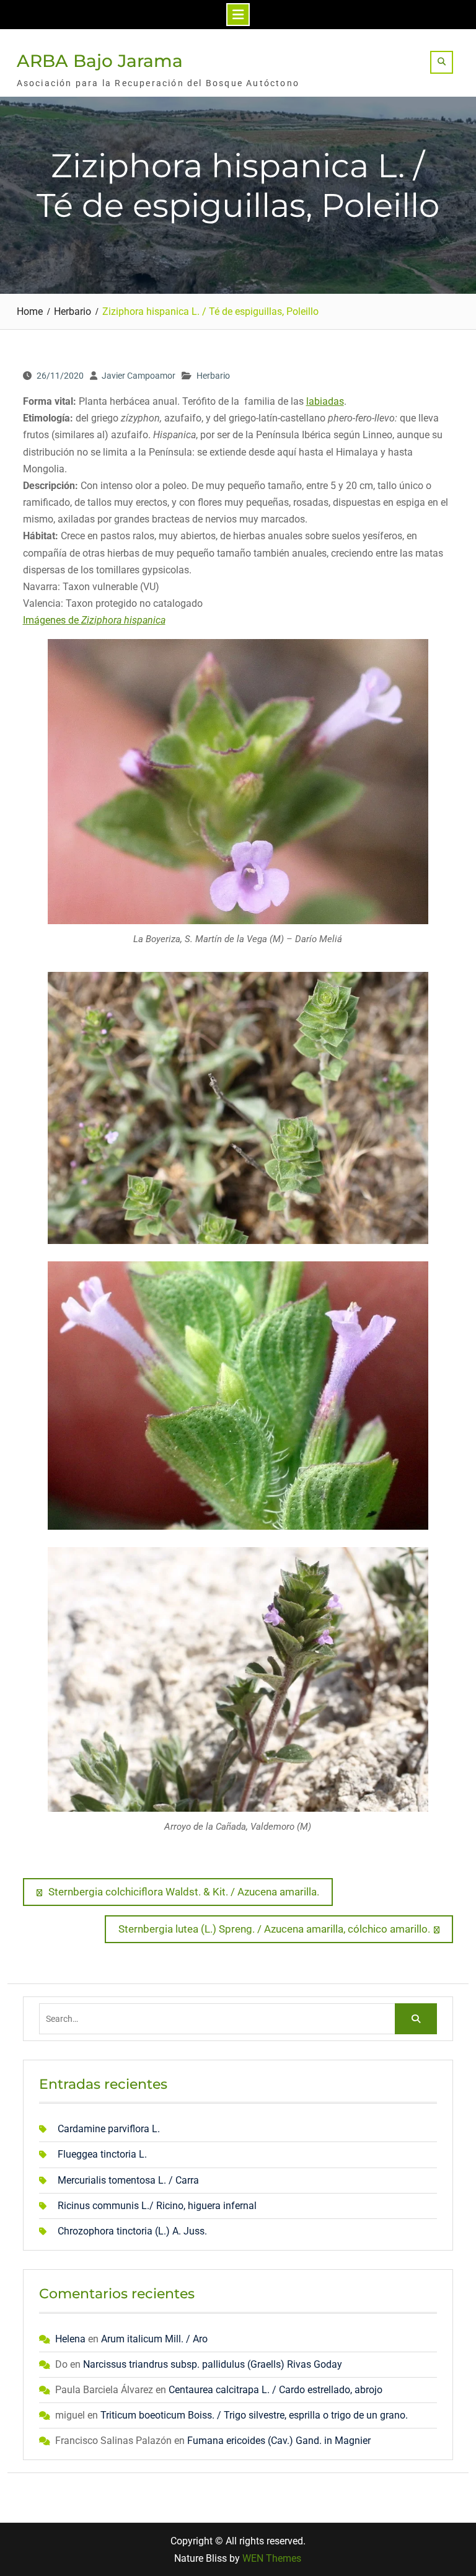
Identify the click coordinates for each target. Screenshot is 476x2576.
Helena (70, 2339)
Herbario (213, 376)
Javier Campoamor (139, 376)
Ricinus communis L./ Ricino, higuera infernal (157, 2206)
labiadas (325, 401)
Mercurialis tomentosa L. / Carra (128, 2180)
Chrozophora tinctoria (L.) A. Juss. (132, 2231)
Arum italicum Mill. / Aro (154, 2339)
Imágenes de (94, 620)
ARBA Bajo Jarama (100, 61)
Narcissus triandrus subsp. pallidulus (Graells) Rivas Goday (213, 2364)
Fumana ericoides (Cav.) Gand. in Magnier (279, 2441)
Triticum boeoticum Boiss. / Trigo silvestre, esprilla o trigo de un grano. (254, 2415)
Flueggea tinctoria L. (102, 2154)
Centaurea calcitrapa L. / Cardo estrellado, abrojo (275, 2390)
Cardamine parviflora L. (109, 2129)
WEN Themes (272, 2558)
